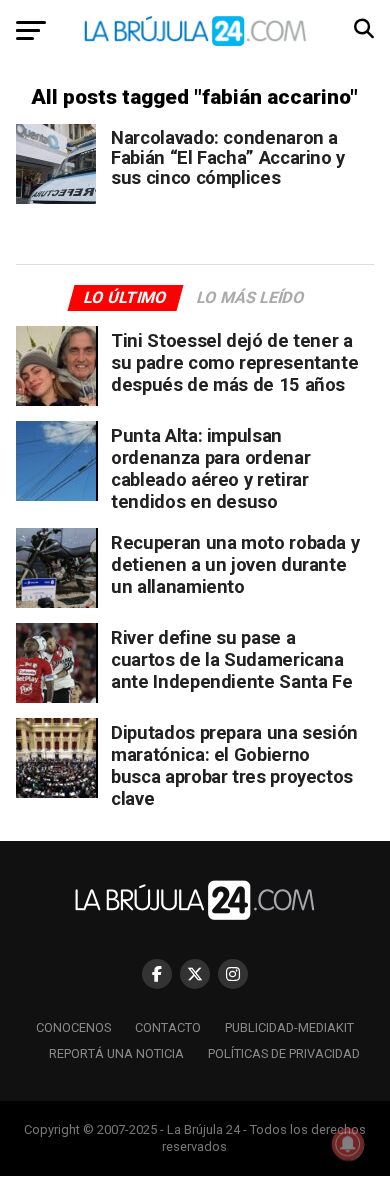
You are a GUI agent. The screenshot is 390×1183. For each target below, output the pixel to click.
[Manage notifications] (348, 1144)
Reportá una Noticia (116, 1053)
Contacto (168, 1027)
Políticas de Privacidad (284, 1053)
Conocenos (73, 1027)
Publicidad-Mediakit (289, 1027)
